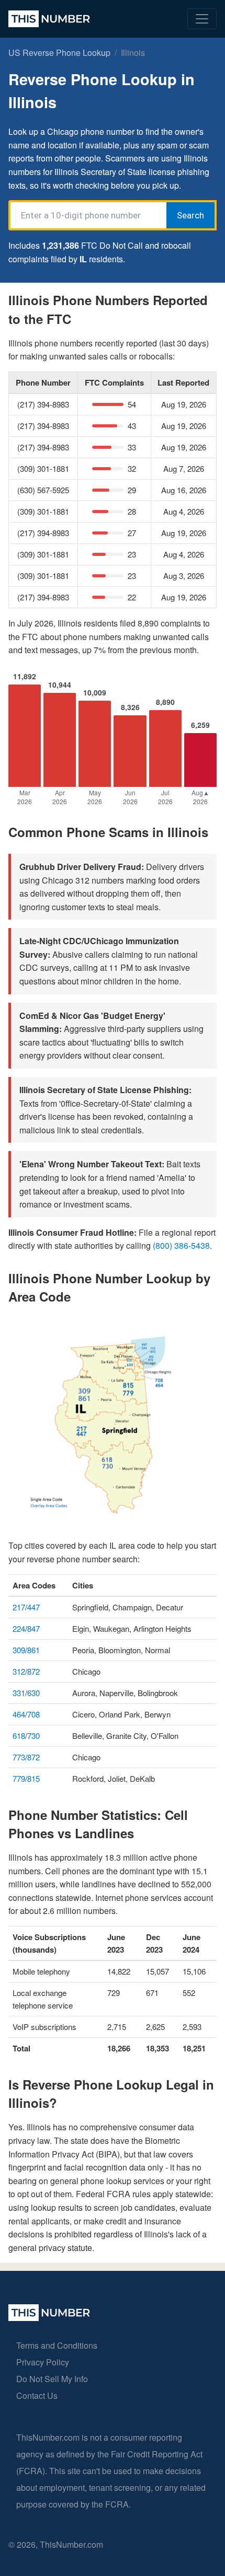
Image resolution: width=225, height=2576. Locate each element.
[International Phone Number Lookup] (49, 19)
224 (19, 1628)
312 (19, 1671)
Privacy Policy (43, 2362)
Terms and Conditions (57, 2345)
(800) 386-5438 (181, 1245)
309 (19, 1650)
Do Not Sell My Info (52, 2379)
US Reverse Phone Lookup (59, 53)
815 (33, 1778)
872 (33, 1671)
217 (19, 1607)
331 (19, 1693)
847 (33, 1628)
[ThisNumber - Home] (49, 2318)
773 (19, 1757)
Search (190, 215)
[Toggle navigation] (202, 19)
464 (19, 1714)
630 (33, 1693)
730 (33, 1736)
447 (33, 1607)
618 (19, 1736)
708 (33, 1714)
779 (19, 1778)
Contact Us (37, 2395)
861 (33, 1650)
